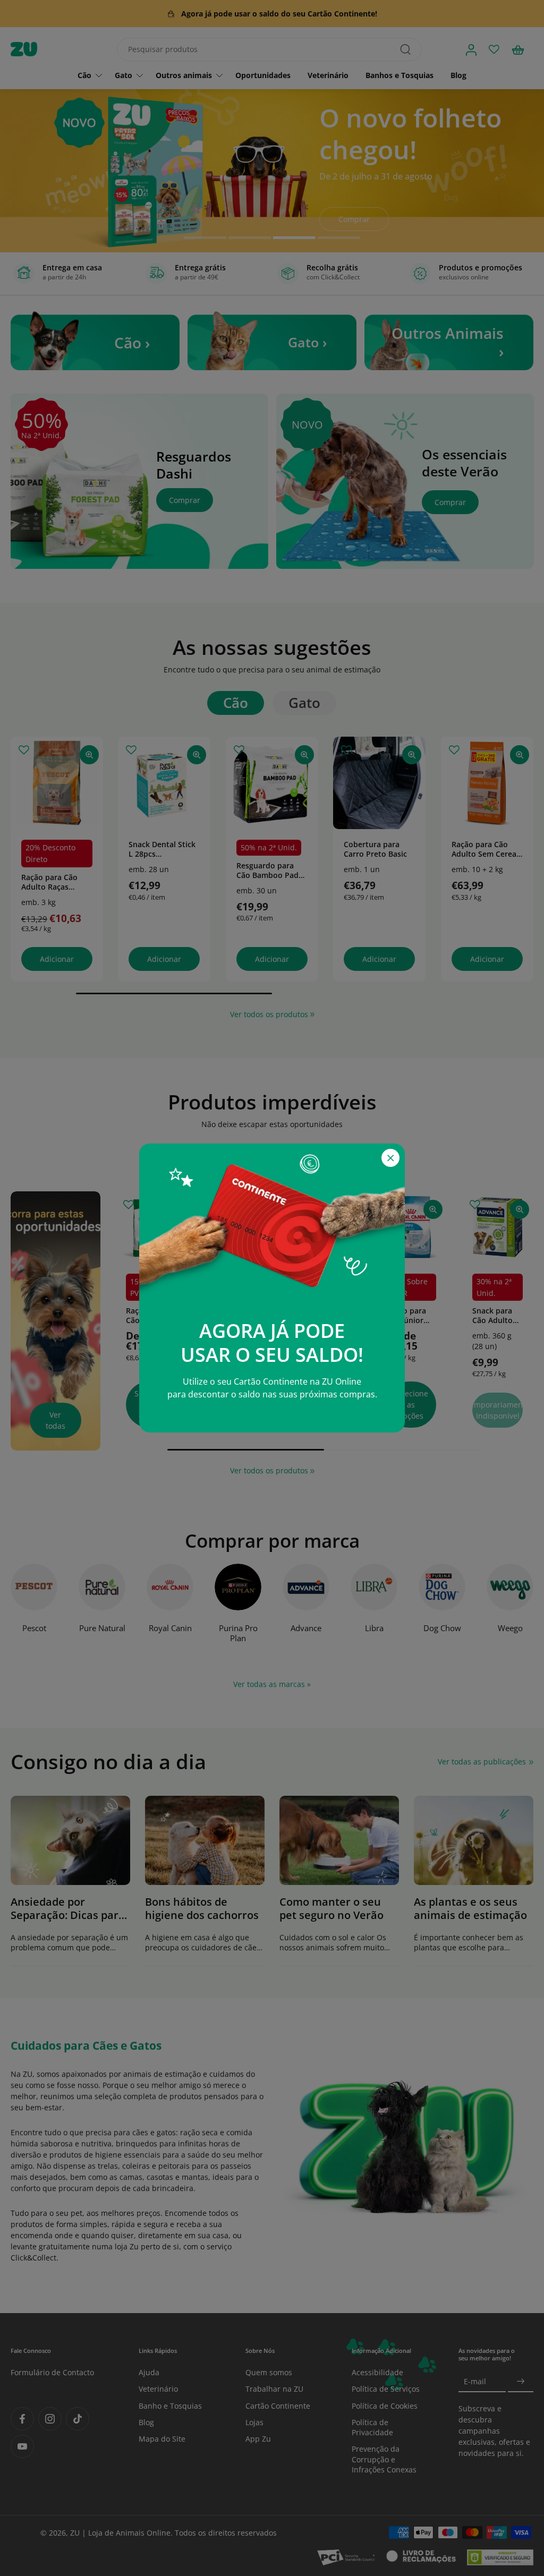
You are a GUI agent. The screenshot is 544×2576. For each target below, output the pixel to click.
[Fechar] (390, 1158)
